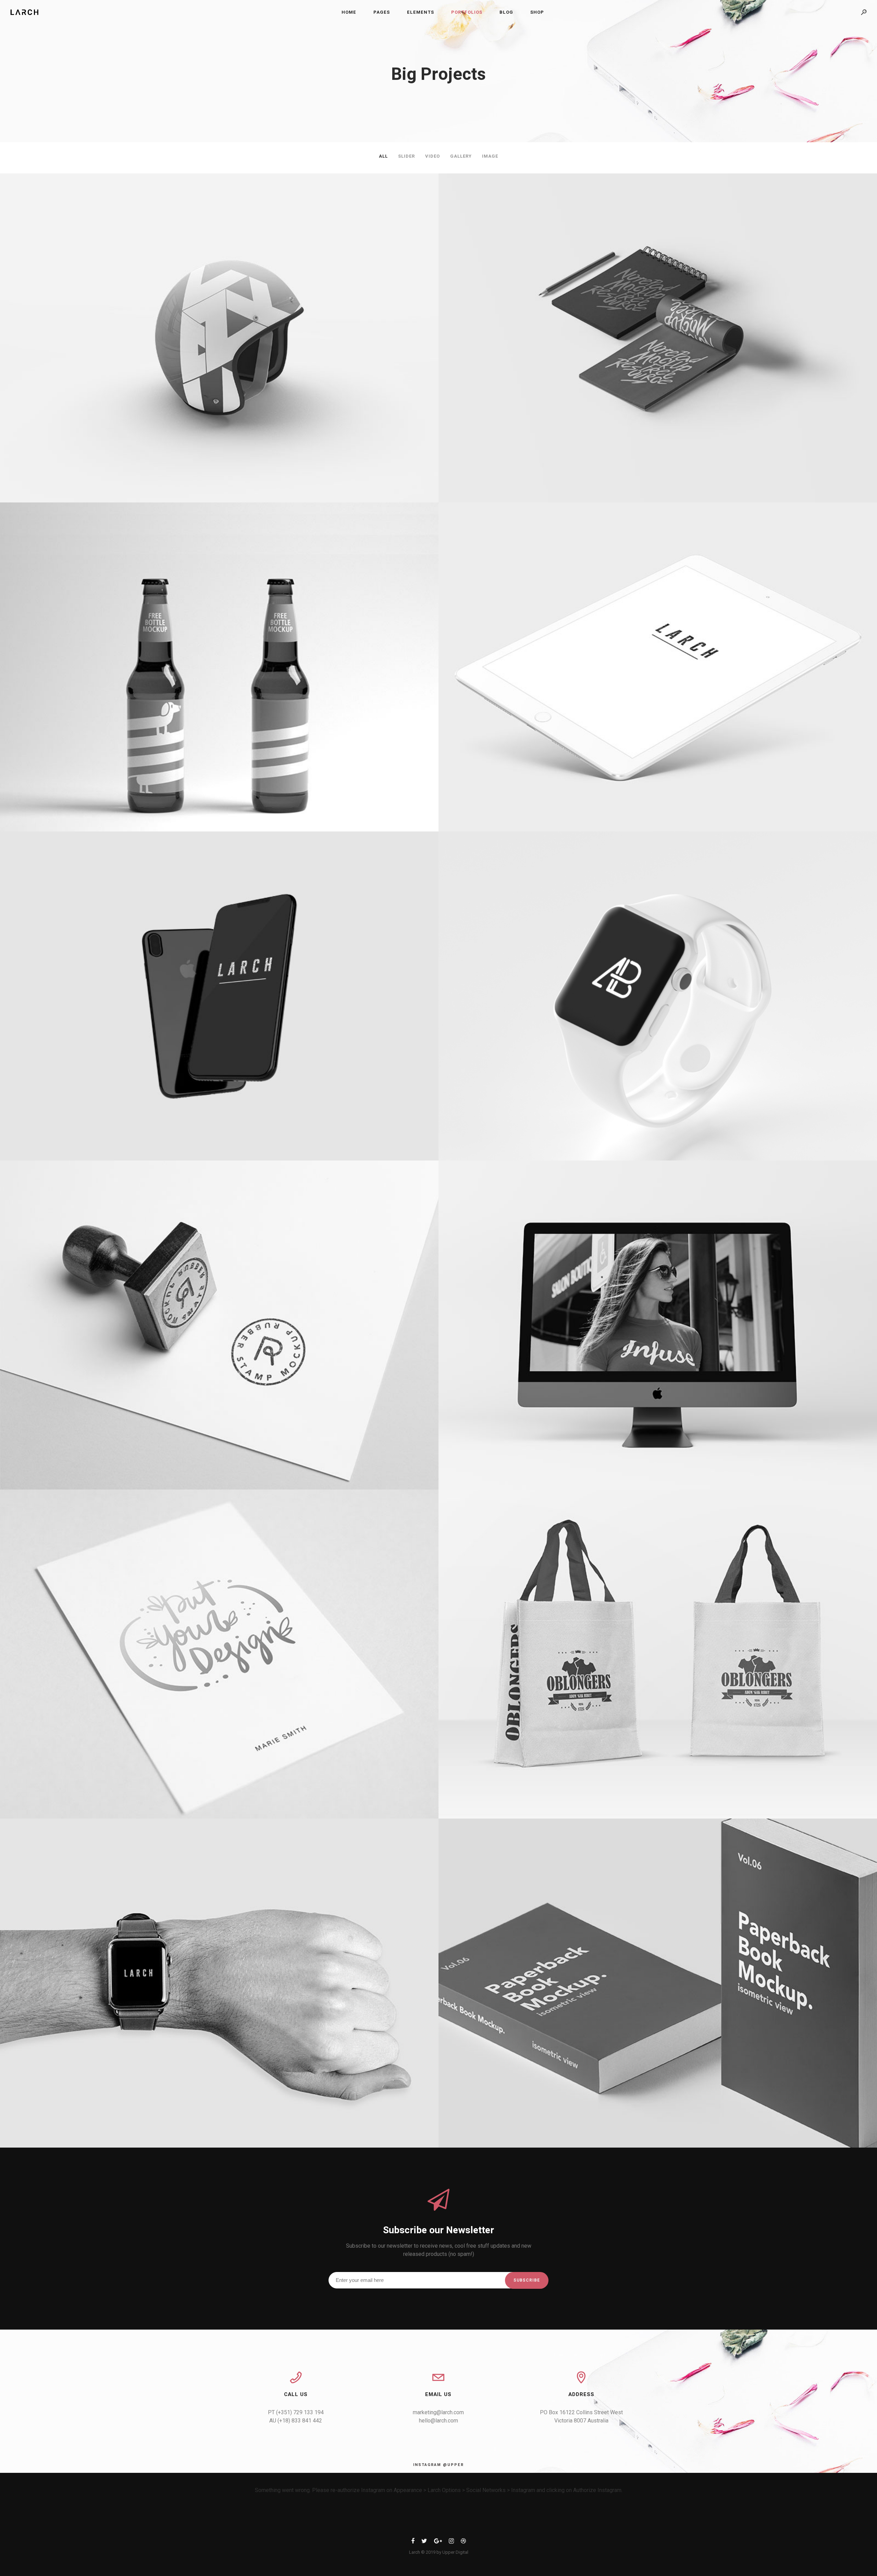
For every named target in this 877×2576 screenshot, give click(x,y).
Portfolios (467, 12)
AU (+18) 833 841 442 (296, 2421)
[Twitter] (424, 2542)
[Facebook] (413, 2542)
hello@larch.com (438, 2421)
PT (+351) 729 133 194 (296, 2412)
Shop (537, 12)
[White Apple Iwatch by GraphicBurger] (658, 996)
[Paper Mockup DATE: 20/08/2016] (219, 1654)
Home (349, 12)
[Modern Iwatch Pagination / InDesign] (219, 1983)
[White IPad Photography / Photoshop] (658, 667)
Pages (382, 12)
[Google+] (438, 2542)
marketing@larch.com (438, 2412)
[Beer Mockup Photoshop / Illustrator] (219, 667)
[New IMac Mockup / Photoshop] (658, 1325)
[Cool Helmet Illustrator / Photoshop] (219, 338)
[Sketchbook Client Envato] (658, 338)
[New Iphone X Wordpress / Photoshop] (219, 996)
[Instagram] (451, 2542)
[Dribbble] (463, 2542)
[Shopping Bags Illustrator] (658, 1654)
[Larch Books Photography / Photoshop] (658, 1983)
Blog (506, 12)
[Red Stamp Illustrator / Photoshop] (219, 1325)
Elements (421, 12)
